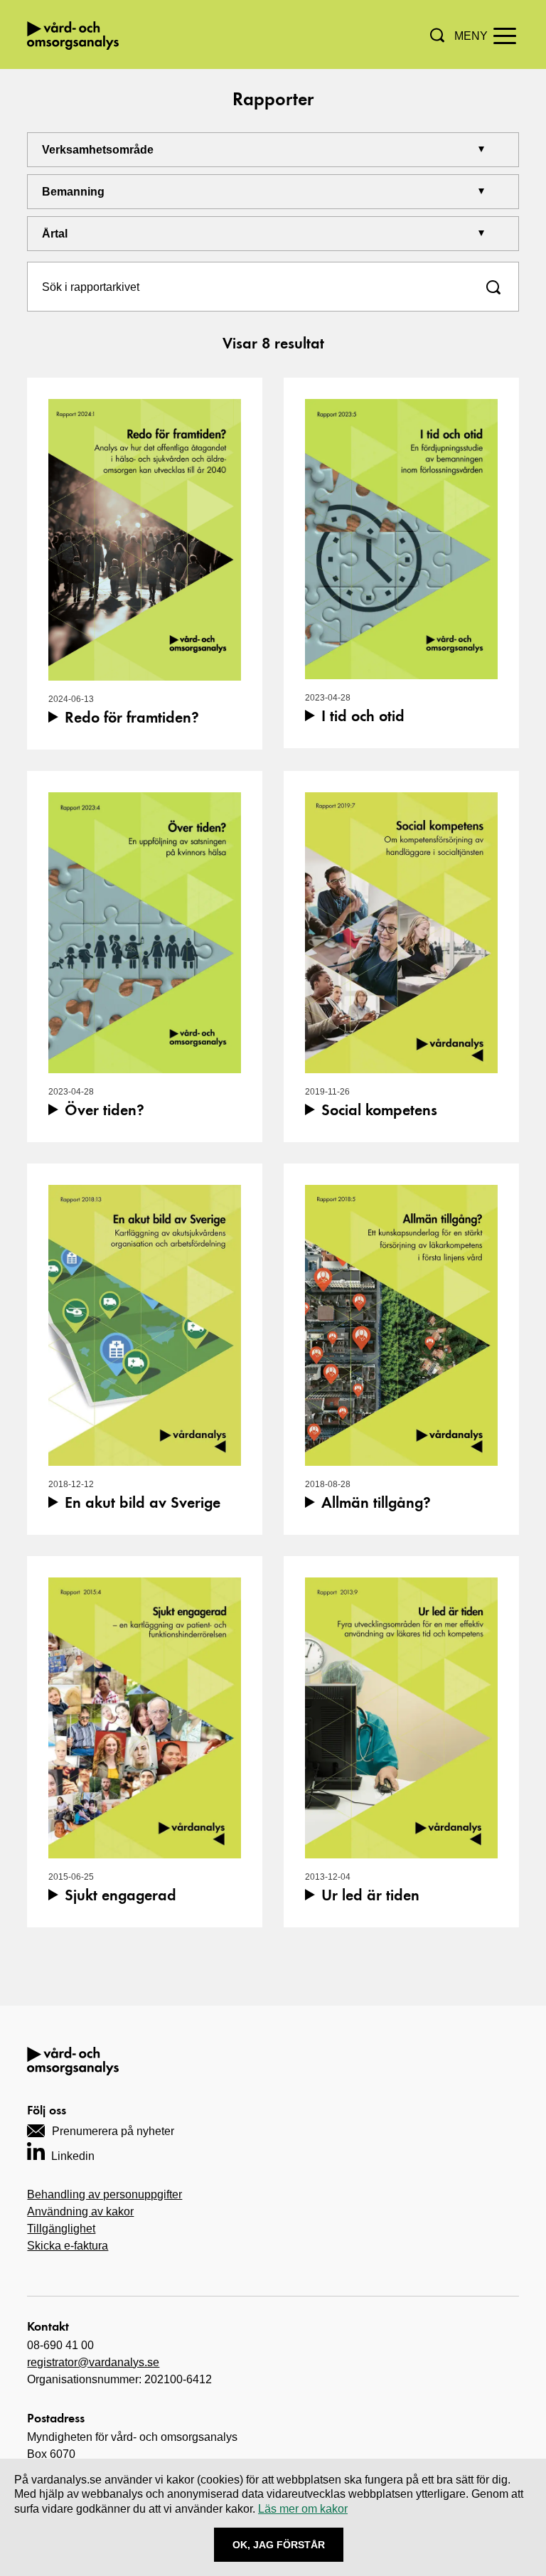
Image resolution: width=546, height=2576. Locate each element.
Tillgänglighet (61, 2229)
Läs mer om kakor (303, 2509)
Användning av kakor (80, 2212)
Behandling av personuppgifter (105, 2194)
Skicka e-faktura (68, 2246)
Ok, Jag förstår (279, 2545)
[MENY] (505, 35)
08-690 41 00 (60, 2345)
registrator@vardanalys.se (93, 2362)
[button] (437, 35)
